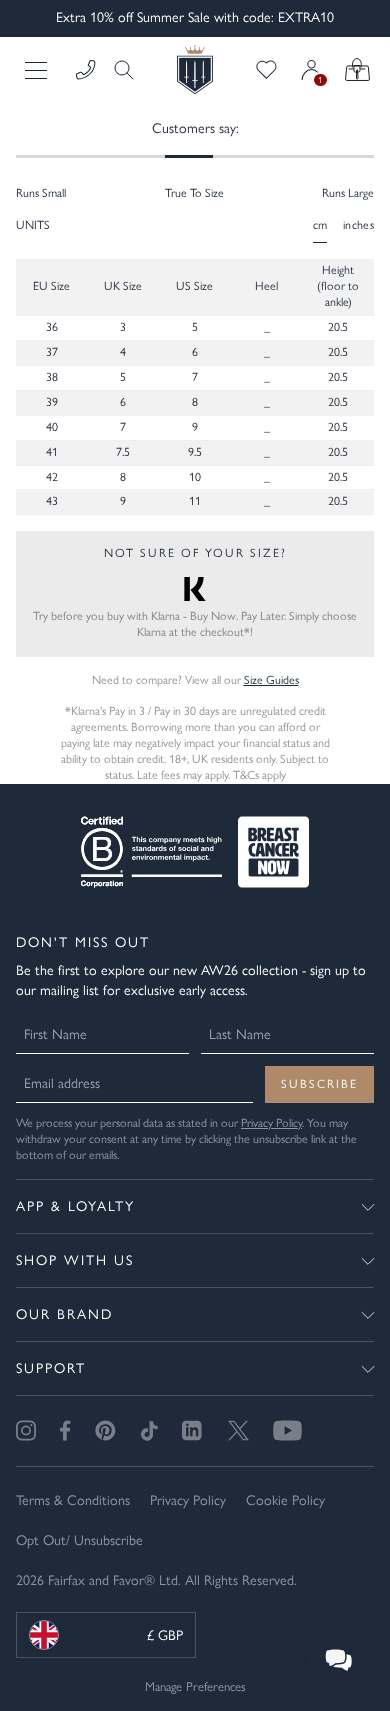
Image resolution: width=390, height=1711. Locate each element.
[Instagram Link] (26, 1430)
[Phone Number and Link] (86, 70)
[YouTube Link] (287, 1430)
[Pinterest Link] (105, 1430)
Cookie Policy (285, 1500)
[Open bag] (357, 70)
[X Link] (238, 1430)
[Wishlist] (266, 70)
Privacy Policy (271, 1123)
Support (51, 1368)
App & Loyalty (75, 1206)
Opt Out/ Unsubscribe (79, 1540)
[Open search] (118, 70)
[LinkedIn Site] (193, 1431)
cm (320, 225)
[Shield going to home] (195, 69)
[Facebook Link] (65, 1430)
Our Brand (64, 1314)
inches (358, 225)
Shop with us (75, 1260)
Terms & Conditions (73, 1500)
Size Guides (271, 680)
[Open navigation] (38, 70)
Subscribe (319, 1084)
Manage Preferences (195, 1686)
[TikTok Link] (149, 1430)
